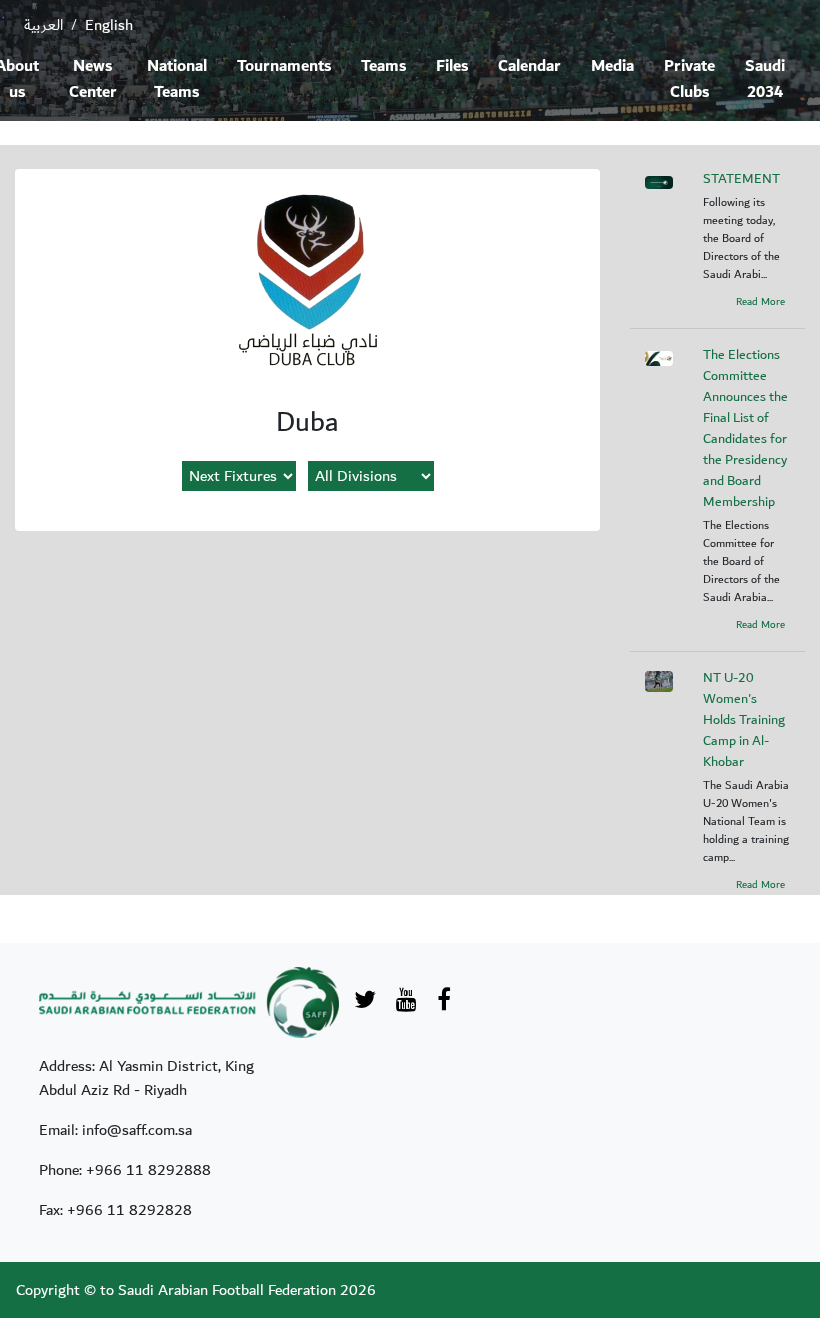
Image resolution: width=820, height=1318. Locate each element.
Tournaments (284, 66)
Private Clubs (689, 79)
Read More (760, 302)
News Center (93, 79)
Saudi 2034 (765, 79)
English (109, 25)
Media (612, 66)
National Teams (177, 79)
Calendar (529, 66)
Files (452, 66)
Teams (383, 66)
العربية (43, 25)
